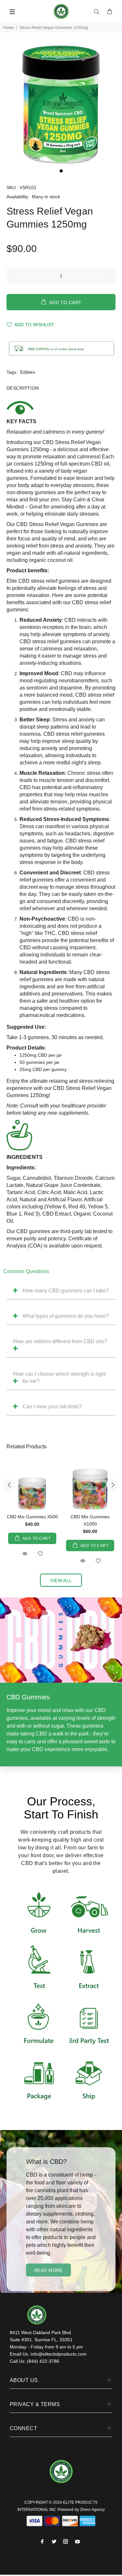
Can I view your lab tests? (52, 1406)
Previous (9, 1485)
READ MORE (48, 2270)
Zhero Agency (92, 2510)
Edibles (28, 372)
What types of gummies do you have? (66, 1316)
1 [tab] (61, 171)
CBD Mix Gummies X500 (32, 1517)
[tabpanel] (61, 104)
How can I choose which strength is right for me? (59, 1378)
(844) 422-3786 (43, 2361)
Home (9, 28)
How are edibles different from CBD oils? (60, 1341)
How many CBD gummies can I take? (66, 1291)
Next (113, 1485)
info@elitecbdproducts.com (59, 2354)
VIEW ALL (61, 1580)
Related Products (27, 1447)
